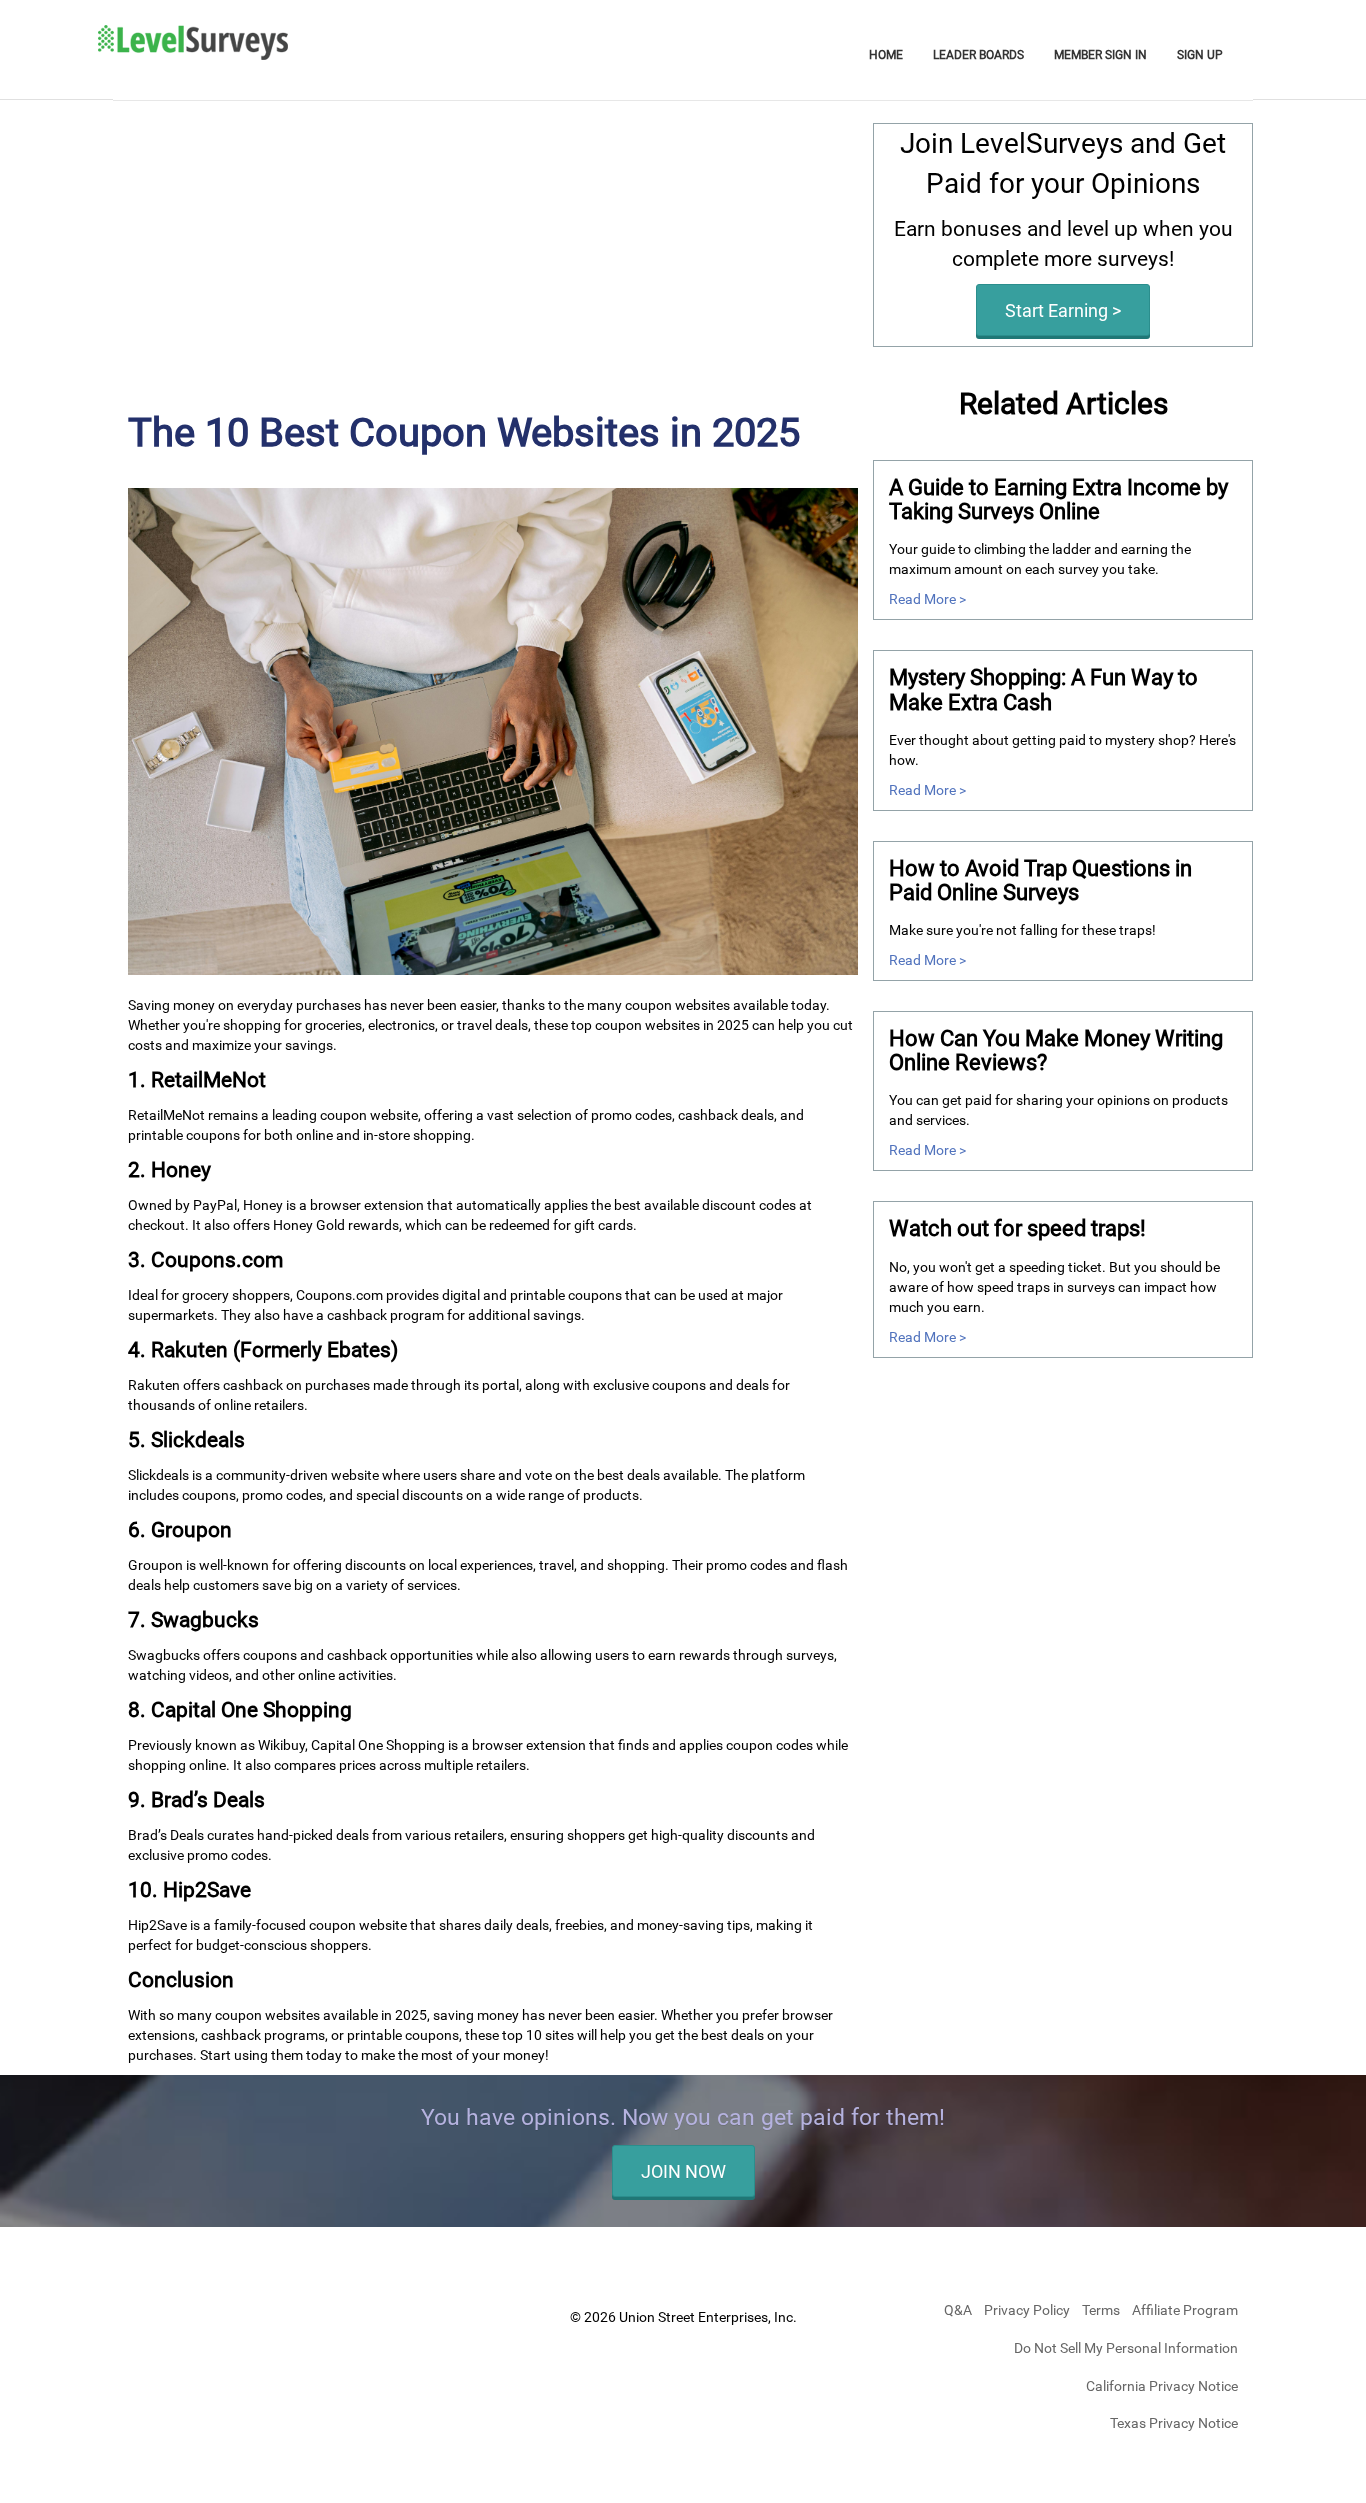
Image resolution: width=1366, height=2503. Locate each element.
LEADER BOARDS (978, 55)
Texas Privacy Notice (1174, 2423)
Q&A (959, 2310)
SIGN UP (1200, 55)
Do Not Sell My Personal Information (1126, 2348)
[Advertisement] (493, 263)
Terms (1102, 2310)
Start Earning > (1063, 310)
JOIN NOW (683, 2171)
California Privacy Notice (1162, 2386)
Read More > (927, 599)
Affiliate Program (1185, 2310)
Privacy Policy (1028, 2310)
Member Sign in (1100, 55)
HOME (886, 55)
